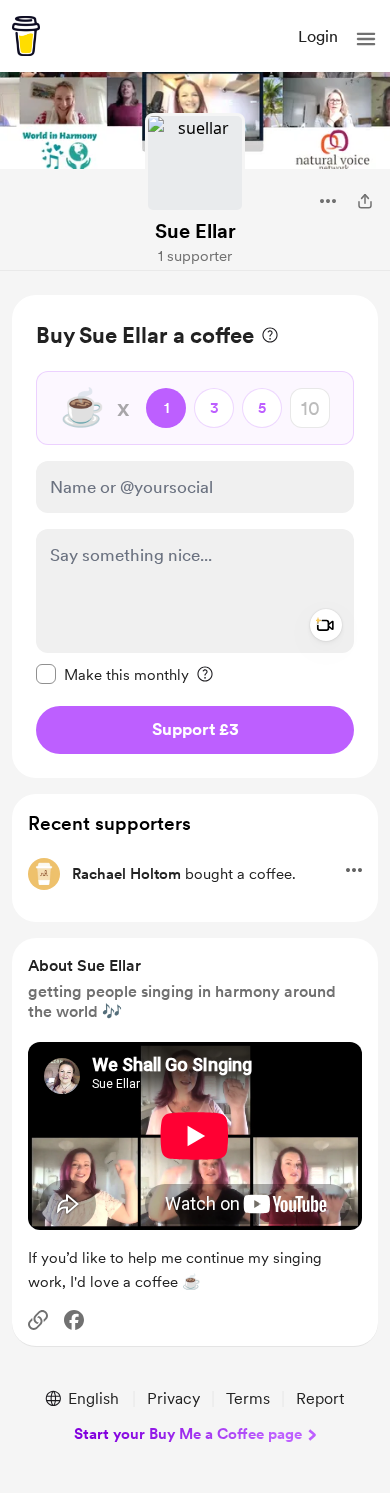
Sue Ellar (195, 231)
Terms (248, 1398)
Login (318, 36)
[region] (195, 536)
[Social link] (38, 1320)
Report (320, 1398)
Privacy (173, 1398)
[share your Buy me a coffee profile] (365, 201)
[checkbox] (112, 674)
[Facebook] (74, 1320)
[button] (366, 39)
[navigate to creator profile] (195, 163)
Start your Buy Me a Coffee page (188, 1434)
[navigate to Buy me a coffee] (26, 36)
